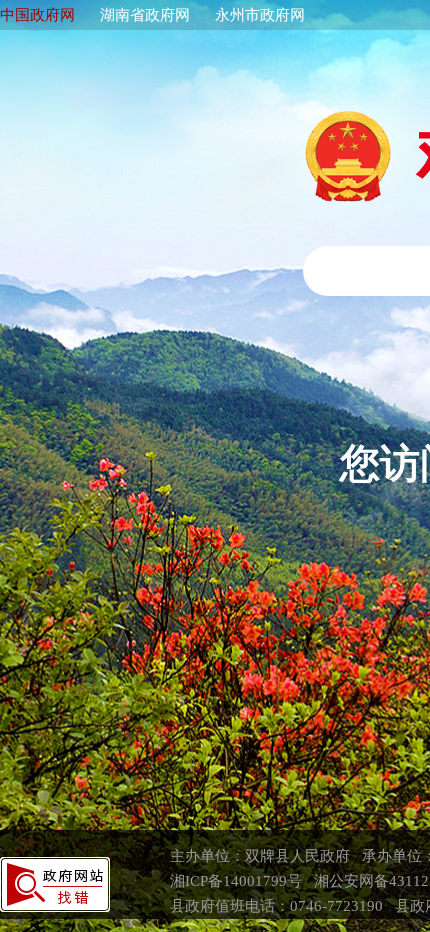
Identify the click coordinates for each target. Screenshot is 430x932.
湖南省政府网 (145, 15)
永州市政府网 (260, 15)
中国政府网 (37, 15)
